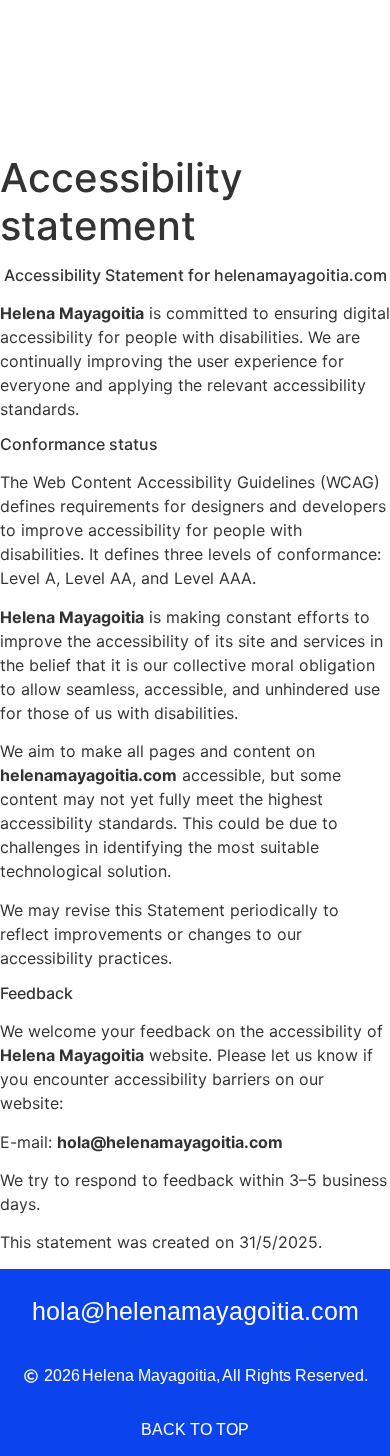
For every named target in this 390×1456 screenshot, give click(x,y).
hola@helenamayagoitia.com (195, 1311)
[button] (341, 72)
